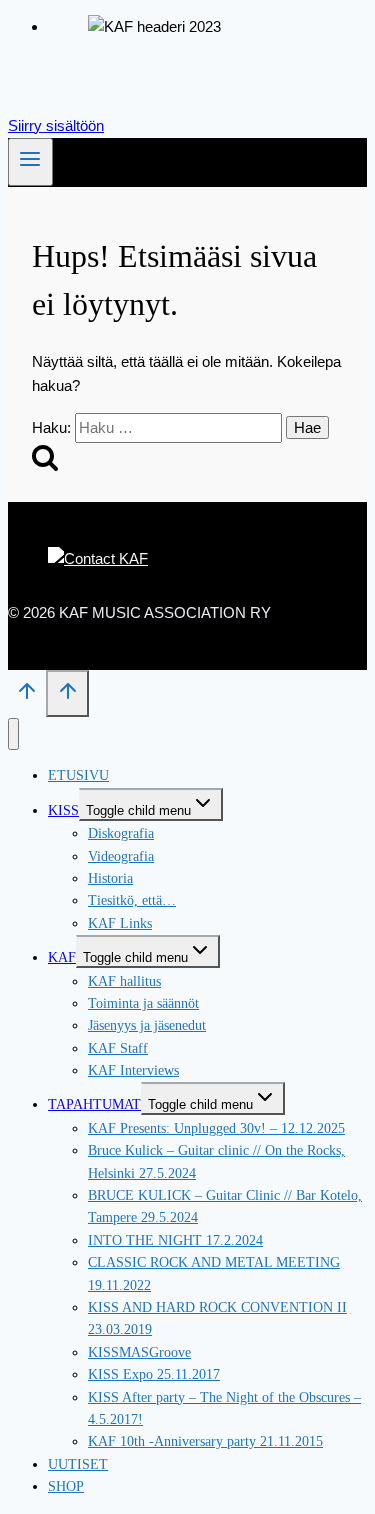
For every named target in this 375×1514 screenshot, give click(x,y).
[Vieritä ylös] (27, 697)
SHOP (66, 1486)
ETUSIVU (78, 775)
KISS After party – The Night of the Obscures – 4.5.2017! (224, 1408)
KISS (63, 810)
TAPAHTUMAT (94, 1104)
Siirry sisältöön (56, 125)
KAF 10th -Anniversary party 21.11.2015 (205, 1441)
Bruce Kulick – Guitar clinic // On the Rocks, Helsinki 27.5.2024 (216, 1161)
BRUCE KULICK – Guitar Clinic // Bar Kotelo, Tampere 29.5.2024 (225, 1206)
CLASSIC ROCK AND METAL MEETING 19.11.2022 (214, 1273)
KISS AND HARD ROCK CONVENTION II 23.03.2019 (217, 1318)
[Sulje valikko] (13, 734)
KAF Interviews (133, 1070)
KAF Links (120, 923)
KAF (62, 957)
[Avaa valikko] (30, 162)
